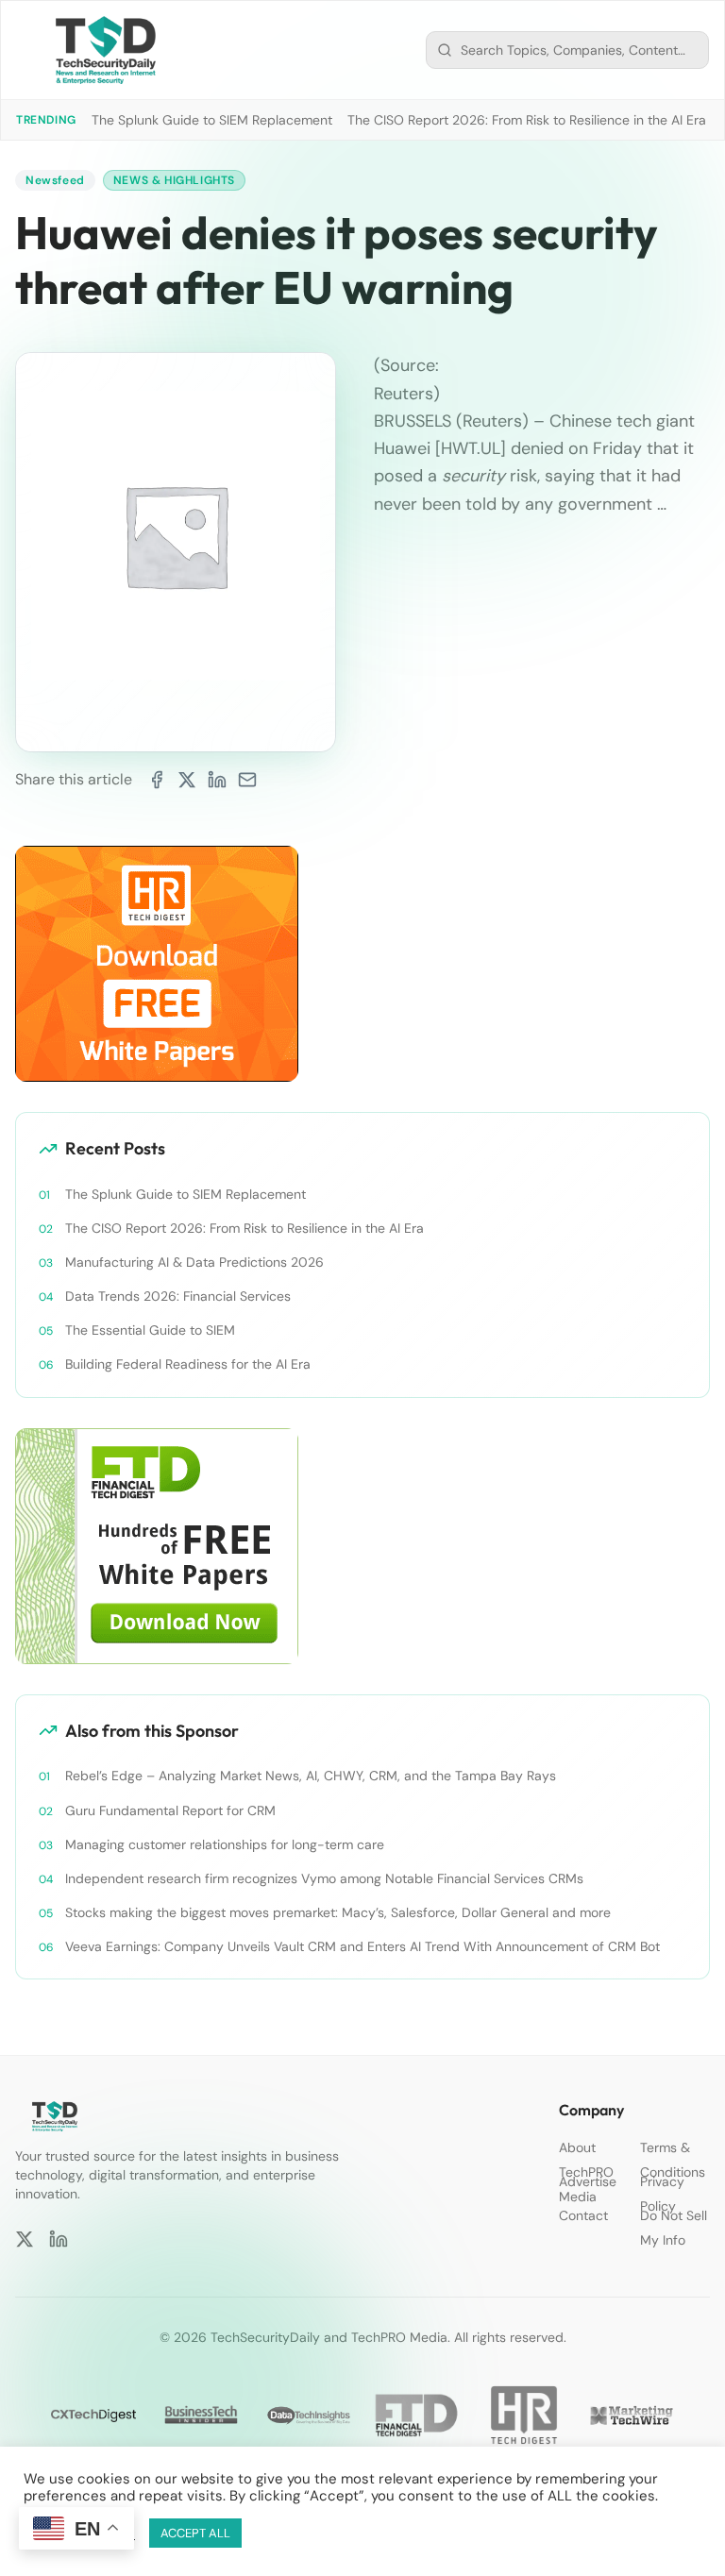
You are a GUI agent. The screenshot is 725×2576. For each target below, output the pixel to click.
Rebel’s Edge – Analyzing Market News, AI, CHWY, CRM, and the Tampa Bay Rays (311, 1776)
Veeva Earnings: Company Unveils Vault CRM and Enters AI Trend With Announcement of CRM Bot (362, 1946)
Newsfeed (55, 180)
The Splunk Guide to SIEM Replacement (212, 120)
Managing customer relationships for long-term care (225, 1844)
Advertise (588, 2181)
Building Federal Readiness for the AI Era (188, 1364)
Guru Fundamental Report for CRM (170, 1810)
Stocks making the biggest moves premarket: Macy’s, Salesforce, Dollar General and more (338, 1912)
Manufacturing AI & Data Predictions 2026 (194, 1262)
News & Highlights (174, 180)
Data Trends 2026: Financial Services (178, 1296)
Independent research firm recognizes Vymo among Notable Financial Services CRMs (324, 1878)
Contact (583, 2215)
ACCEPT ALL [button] (195, 2533)
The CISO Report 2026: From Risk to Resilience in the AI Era (527, 120)
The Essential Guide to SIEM (150, 1330)
